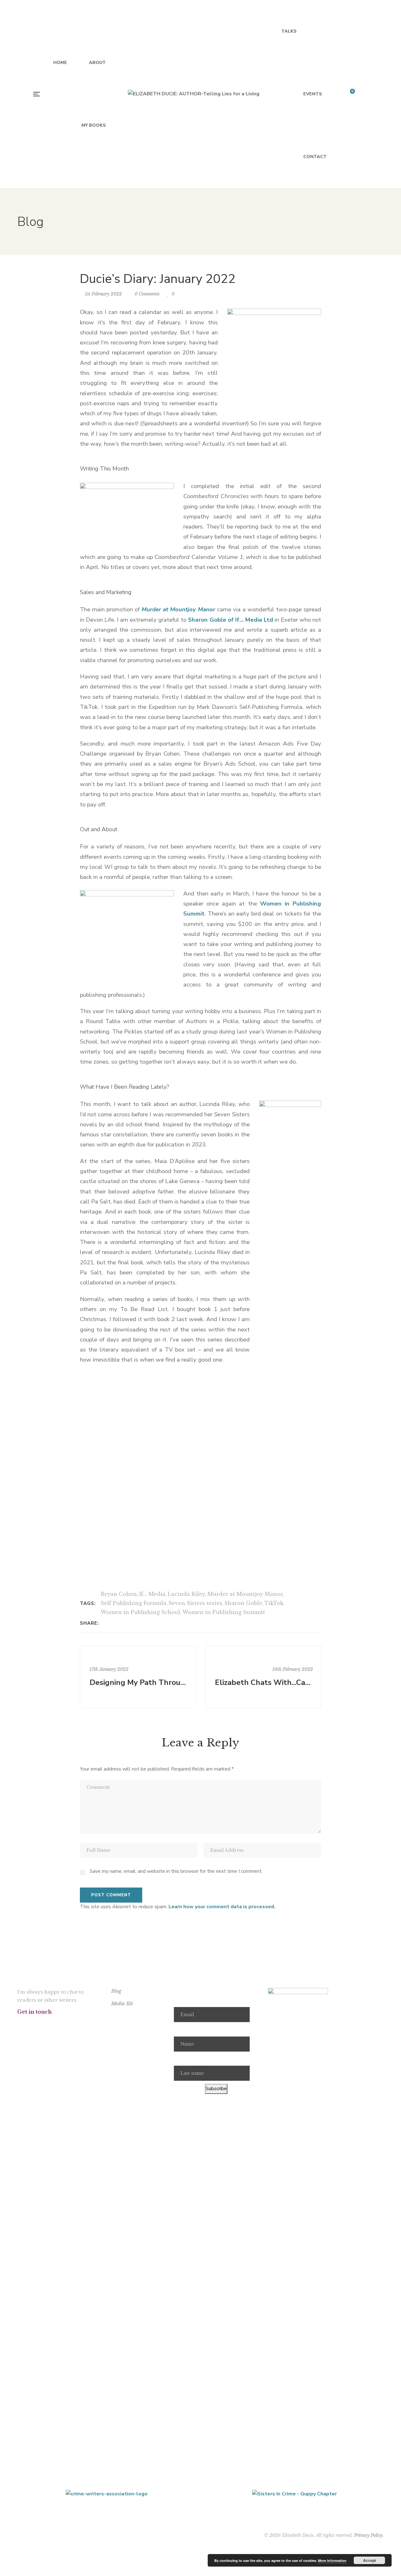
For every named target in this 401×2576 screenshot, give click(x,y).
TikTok (274, 1603)
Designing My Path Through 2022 (139, 1682)
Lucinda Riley (186, 1594)
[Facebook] (105, 1623)
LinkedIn (83, 2024)
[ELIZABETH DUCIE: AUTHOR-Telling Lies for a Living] (194, 94)
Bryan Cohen (119, 1594)
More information (332, 2560)
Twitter (35, 2024)
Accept (370, 2560)
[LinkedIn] (122, 1623)
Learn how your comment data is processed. (222, 1907)
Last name (185, 2059)
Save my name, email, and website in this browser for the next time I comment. (176, 1871)
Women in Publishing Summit (224, 1612)
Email (180, 2000)
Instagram (51, 2024)
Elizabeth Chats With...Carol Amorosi (264, 1682)
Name (180, 2029)
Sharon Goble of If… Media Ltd (230, 620)
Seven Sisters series (195, 1603)
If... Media (152, 1594)
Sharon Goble (243, 1603)
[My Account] (367, 94)
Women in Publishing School (140, 1612)
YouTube (67, 2024)
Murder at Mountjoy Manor (245, 1594)
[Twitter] (114, 1623)
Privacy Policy (368, 2535)
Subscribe (216, 2089)
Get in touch (34, 2012)
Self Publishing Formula (133, 1603)
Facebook (19, 2024)
